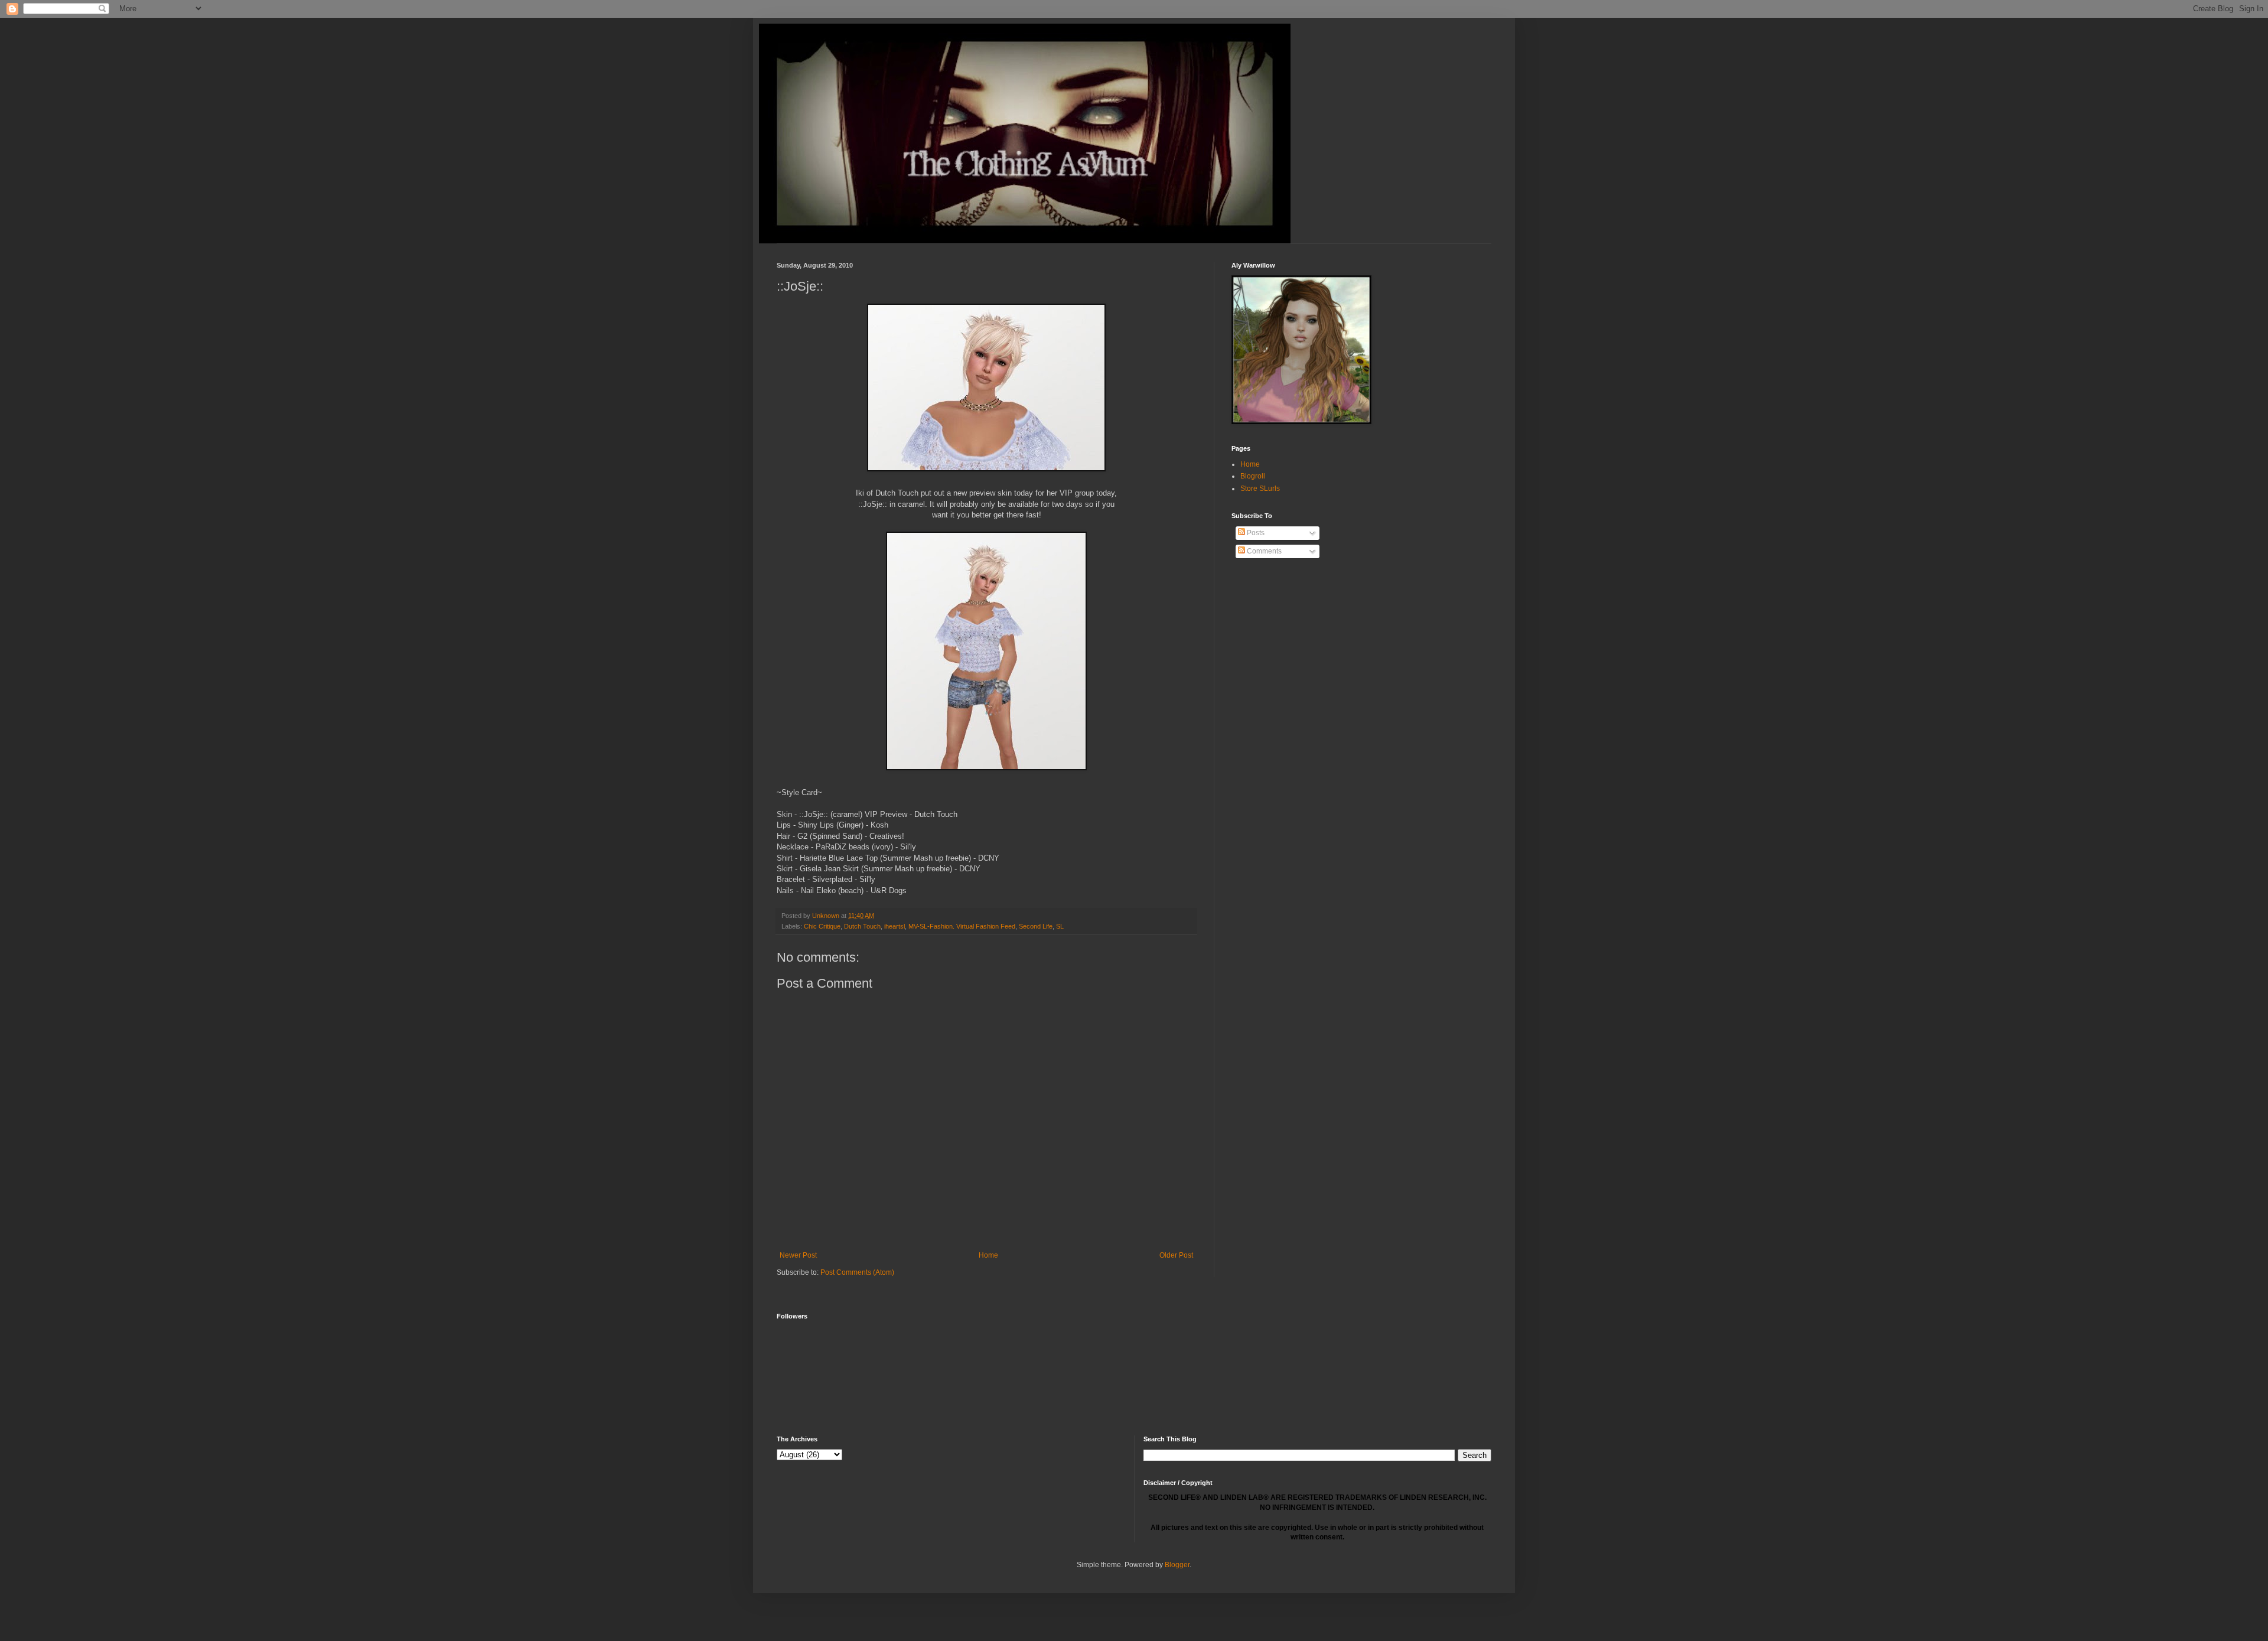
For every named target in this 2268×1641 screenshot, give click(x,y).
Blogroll (1253, 476)
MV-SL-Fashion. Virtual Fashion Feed (962, 926)
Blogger (1177, 1565)
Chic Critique (822, 926)
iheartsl (895, 926)
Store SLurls (1260, 489)
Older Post (1176, 1255)
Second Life (1036, 926)
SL (1060, 926)
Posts (1255, 533)
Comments (1263, 551)
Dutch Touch (862, 926)
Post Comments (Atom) (857, 1272)
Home (988, 1255)
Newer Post (798, 1255)
